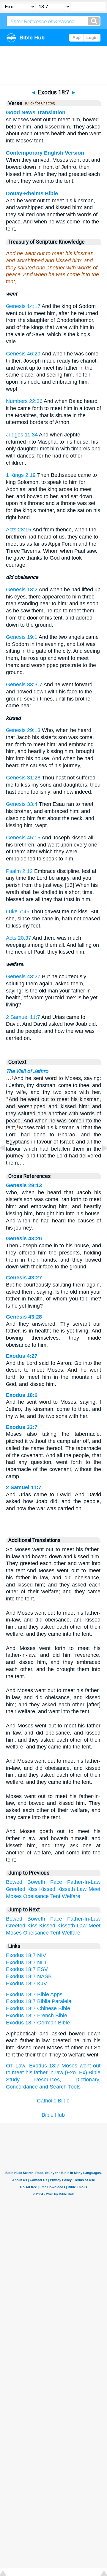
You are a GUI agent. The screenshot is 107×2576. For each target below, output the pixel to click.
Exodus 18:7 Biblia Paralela (39, 2001)
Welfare (71, 1896)
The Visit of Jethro (27, 1071)
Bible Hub (53, 2115)
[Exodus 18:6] (7, 1161)
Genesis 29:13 (23, 730)
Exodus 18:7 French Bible (37, 2016)
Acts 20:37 (19, 938)
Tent (55, 1896)
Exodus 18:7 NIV (26, 1955)
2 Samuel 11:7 (23, 1017)
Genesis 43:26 (24, 1238)
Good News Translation (36, 112)
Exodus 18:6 (22, 1395)
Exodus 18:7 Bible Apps (34, 1994)
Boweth (36, 1882)
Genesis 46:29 (23, 354)
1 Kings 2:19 (21, 475)
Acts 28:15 (19, 530)
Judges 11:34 (22, 435)
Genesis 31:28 (23, 778)
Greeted (16, 1889)
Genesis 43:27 (23, 976)
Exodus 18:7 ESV (27, 1969)
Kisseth (66, 1889)
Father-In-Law (84, 1882)
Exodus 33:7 (22, 1427)
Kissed (47, 1889)
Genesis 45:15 (23, 838)
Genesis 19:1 (22, 637)
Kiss (32, 1889)
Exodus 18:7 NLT (26, 1962)
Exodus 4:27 (22, 1356)
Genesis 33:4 (22, 804)
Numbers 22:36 (24, 401)
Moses (14, 1896)
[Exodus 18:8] (100, 1161)
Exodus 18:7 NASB (29, 1976)
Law (82, 1889)
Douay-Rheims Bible (32, 193)
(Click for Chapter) (39, 103)
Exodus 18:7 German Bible (38, 2023)
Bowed (14, 1882)
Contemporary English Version (45, 153)
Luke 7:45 (18, 911)
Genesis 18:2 (22, 590)
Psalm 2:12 (19, 871)
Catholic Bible (53, 2101)
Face (56, 1882)
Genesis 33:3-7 (24, 685)
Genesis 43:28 (24, 1317)
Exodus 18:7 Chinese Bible (38, 2008)
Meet (95, 1889)
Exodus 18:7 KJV (26, 1983)
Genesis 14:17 (23, 306)
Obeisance (36, 1896)
